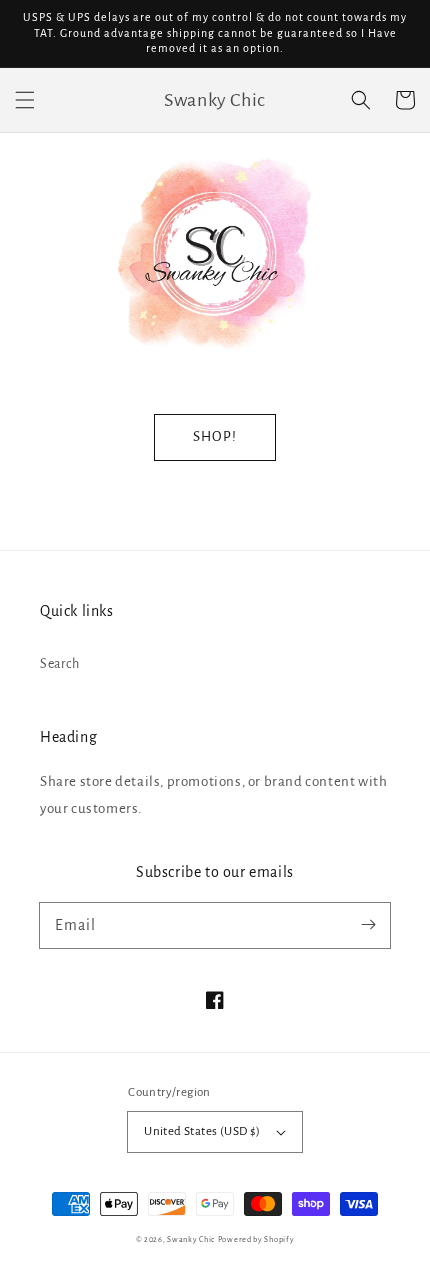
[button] (25, 100)
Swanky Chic (191, 1239)
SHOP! (215, 436)
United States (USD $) (202, 1131)
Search (60, 664)
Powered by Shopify (256, 1239)
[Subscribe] (368, 925)
